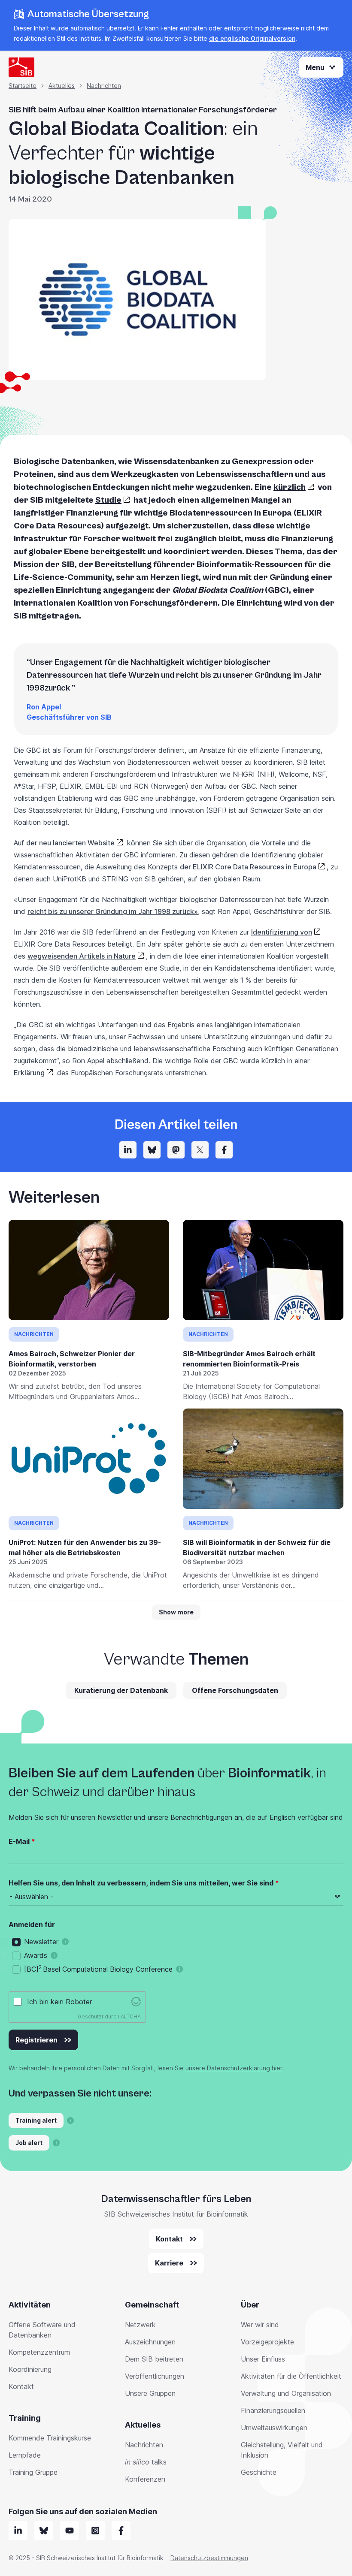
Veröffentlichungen (155, 2376)
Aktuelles (62, 86)
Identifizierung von (282, 932)
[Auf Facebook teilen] (224, 1150)
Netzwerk (140, 2325)
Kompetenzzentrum (39, 2352)
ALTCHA (131, 2016)
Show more (176, 1612)
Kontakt (21, 2386)
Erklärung (29, 1073)
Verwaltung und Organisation (286, 2393)
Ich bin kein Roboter (59, 2002)
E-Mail (19, 1841)
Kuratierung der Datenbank (121, 1690)
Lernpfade (25, 2455)
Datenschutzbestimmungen (209, 2558)
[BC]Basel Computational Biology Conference (98, 1969)
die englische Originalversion (252, 38)
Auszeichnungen (150, 2342)
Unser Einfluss (263, 2359)
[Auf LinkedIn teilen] (128, 1150)
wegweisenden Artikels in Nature (82, 956)
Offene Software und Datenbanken (42, 2330)
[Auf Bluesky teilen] (152, 1150)
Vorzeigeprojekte (267, 2342)
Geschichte (259, 2472)
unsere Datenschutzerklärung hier (234, 2068)
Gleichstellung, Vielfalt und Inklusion (282, 2450)
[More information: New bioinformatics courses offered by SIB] (70, 2121)
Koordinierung (30, 2369)
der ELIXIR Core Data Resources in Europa (248, 867)
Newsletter (41, 1942)
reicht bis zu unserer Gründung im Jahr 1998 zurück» (113, 911)
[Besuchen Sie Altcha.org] (136, 2002)
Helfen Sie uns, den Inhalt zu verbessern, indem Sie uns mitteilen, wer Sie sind (141, 1883)
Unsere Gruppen (150, 2393)
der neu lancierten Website (70, 843)
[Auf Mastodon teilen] (176, 1150)
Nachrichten (104, 86)
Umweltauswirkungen (274, 2428)
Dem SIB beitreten (154, 2359)
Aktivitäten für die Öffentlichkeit (291, 2376)
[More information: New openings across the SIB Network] (56, 2143)
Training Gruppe (33, 2472)
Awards (36, 1955)
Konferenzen (145, 2479)
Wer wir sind (260, 2325)
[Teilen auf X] (200, 1150)
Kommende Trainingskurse (50, 2438)
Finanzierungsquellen (273, 2410)
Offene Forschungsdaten (235, 1690)
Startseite (23, 86)
